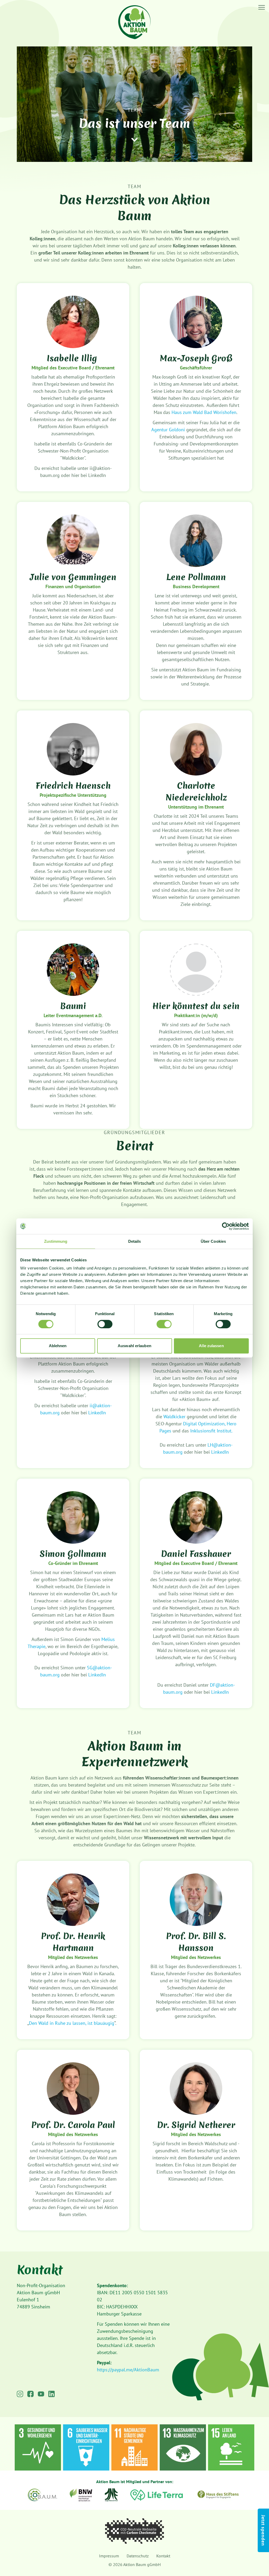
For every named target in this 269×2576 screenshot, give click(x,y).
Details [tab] (135, 1241)
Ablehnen (58, 1346)
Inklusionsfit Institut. (211, 1431)
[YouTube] (41, 2394)
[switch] (105, 1324)
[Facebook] (30, 2394)
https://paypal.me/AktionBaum (128, 2370)
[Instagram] (20, 2394)
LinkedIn (97, 1413)
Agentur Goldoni (168, 430)
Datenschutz (138, 2556)
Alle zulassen (211, 1346)
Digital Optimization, (204, 1424)
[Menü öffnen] (262, 7)
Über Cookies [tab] (213, 1241)
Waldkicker (174, 1417)
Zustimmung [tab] (56, 1241)
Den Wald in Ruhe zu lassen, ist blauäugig (72, 2023)
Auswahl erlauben (134, 1346)
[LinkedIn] (51, 2394)
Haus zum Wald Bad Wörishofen (204, 412)
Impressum (109, 2556)
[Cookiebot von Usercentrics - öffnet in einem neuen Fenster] (226, 1226)
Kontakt (163, 2556)
